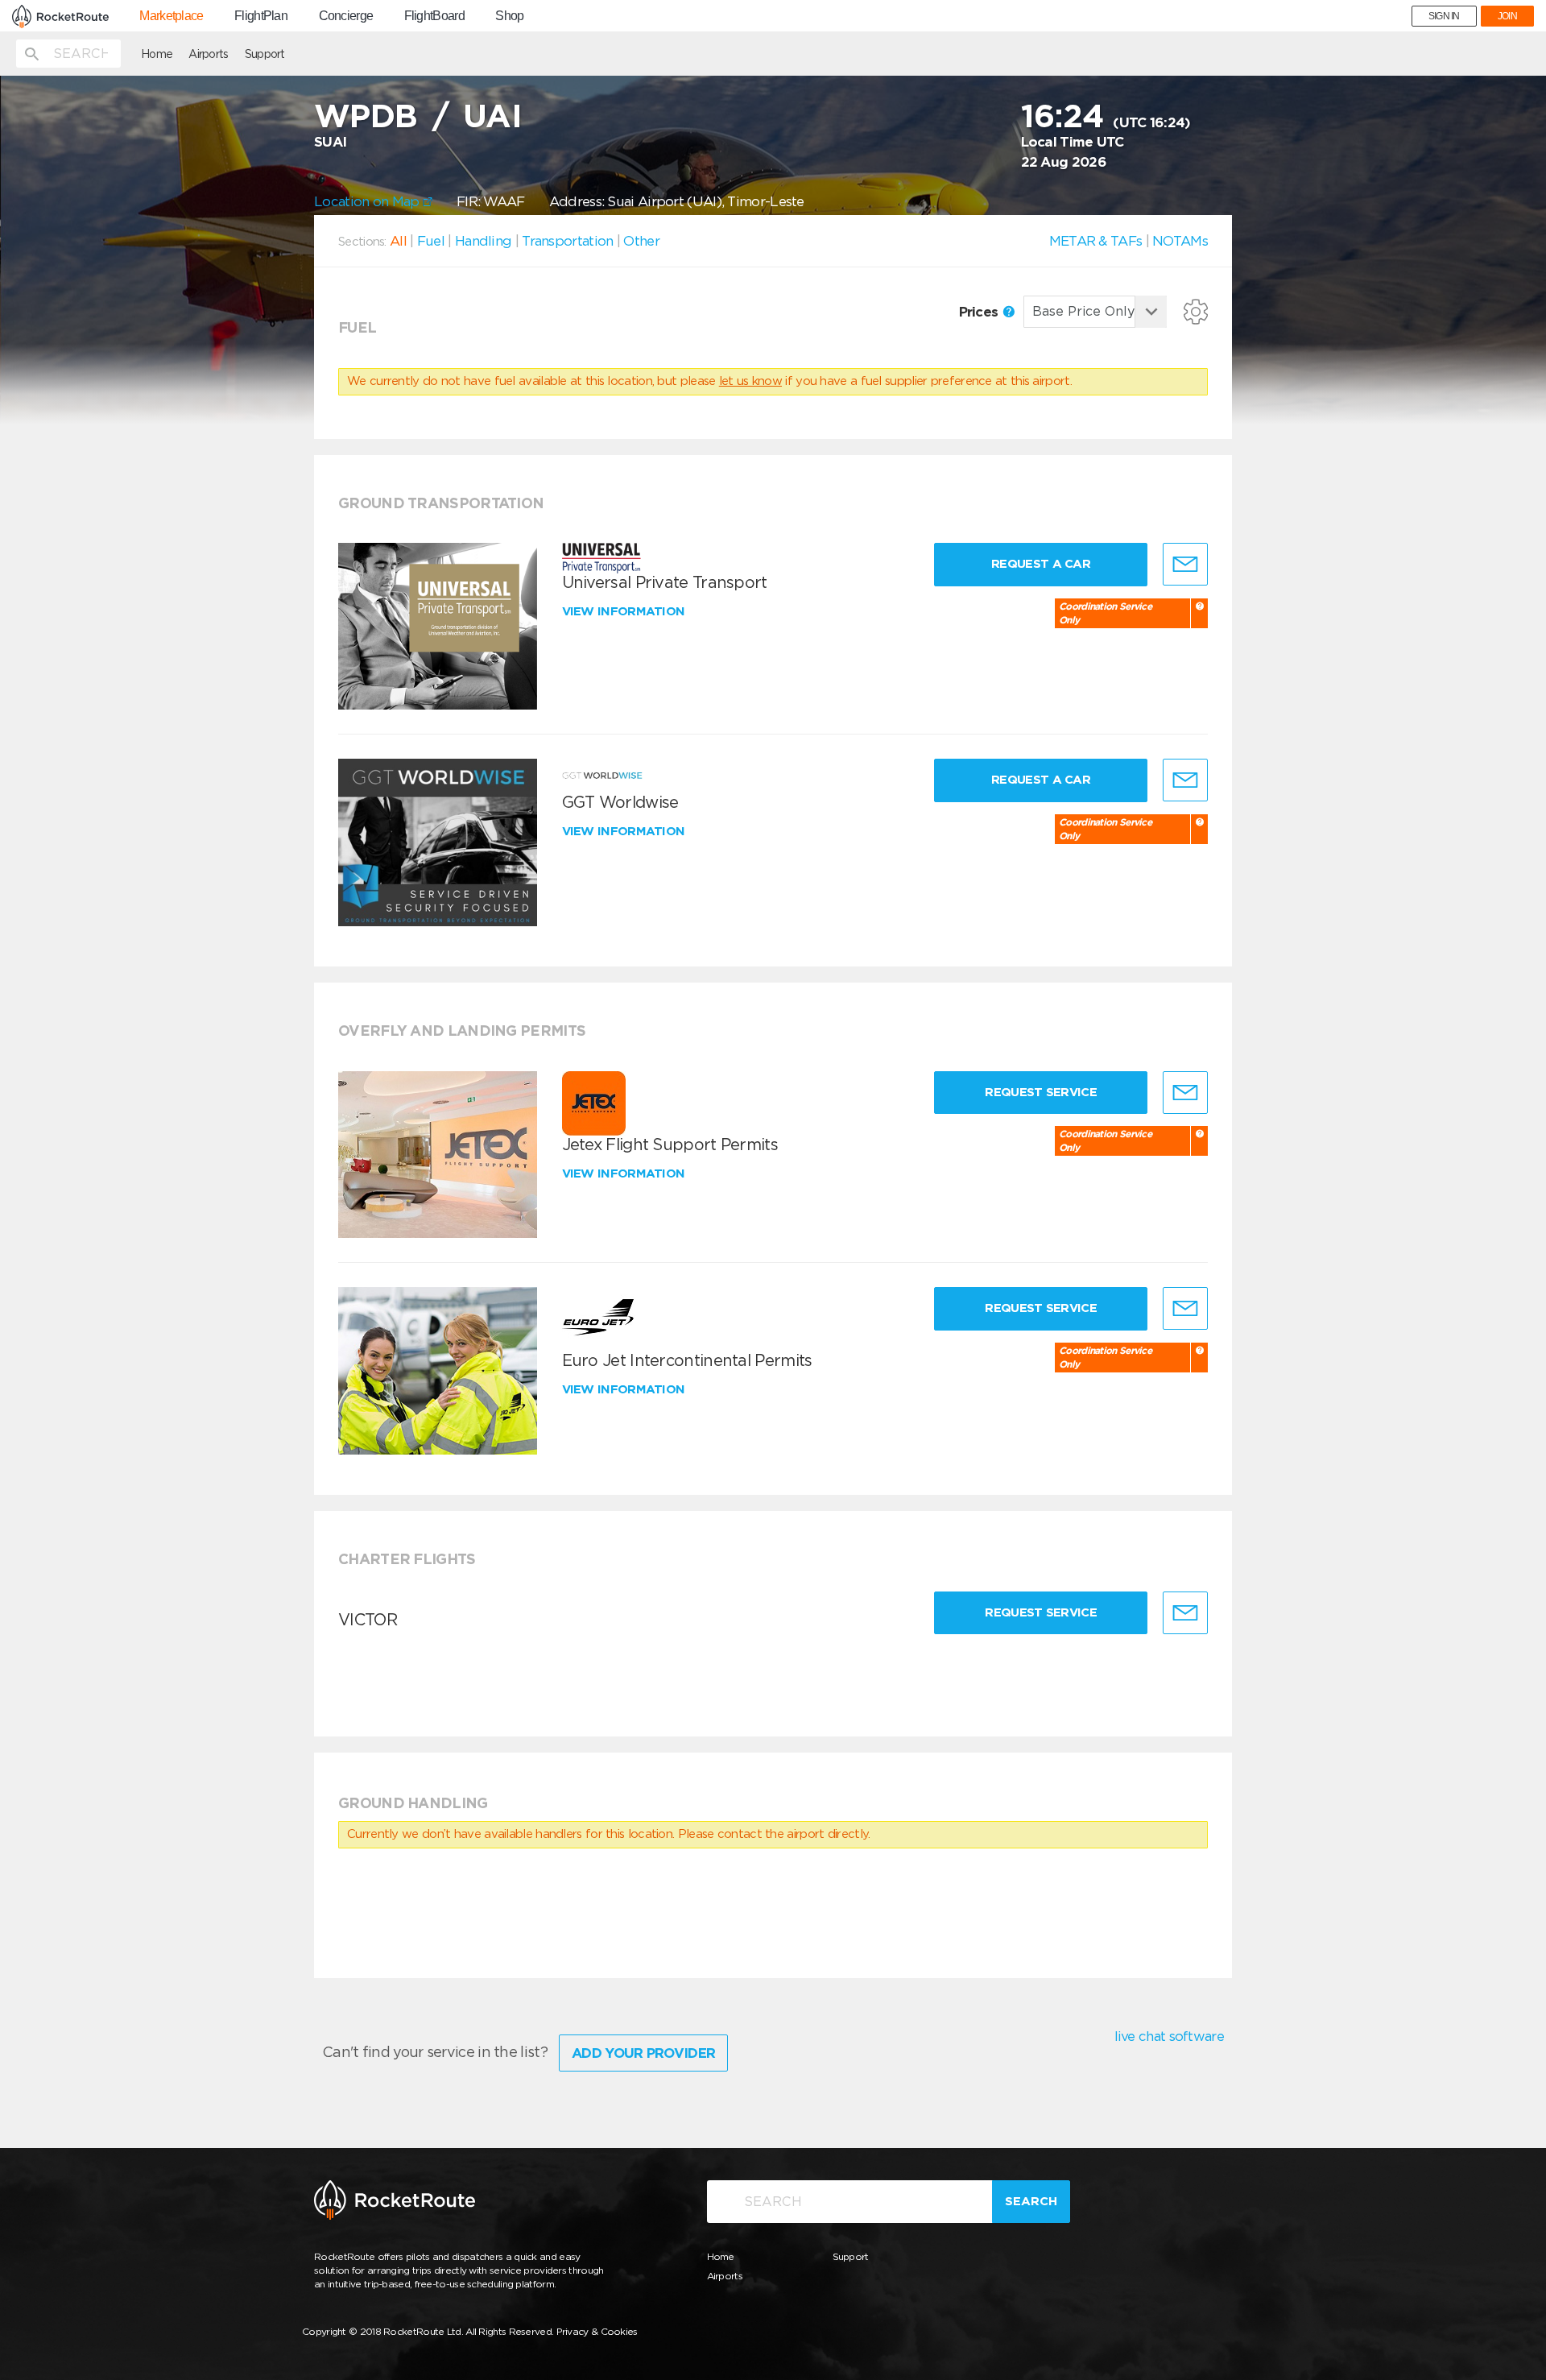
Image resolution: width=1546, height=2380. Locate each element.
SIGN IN (1444, 16)
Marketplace (171, 16)
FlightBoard (434, 16)
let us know (750, 381)
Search (1031, 2201)
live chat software (1169, 2036)
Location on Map (368, 201)
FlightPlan (261, 16)
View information (625, 611)
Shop (509, 16)
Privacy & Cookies (597, 2331)
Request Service (1041, 1092)
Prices (980, 312)
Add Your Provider (643, 2053)
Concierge (346, 16)
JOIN (1507, 16)
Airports (208, 54)
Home (157, 54)
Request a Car (1041, 564)
